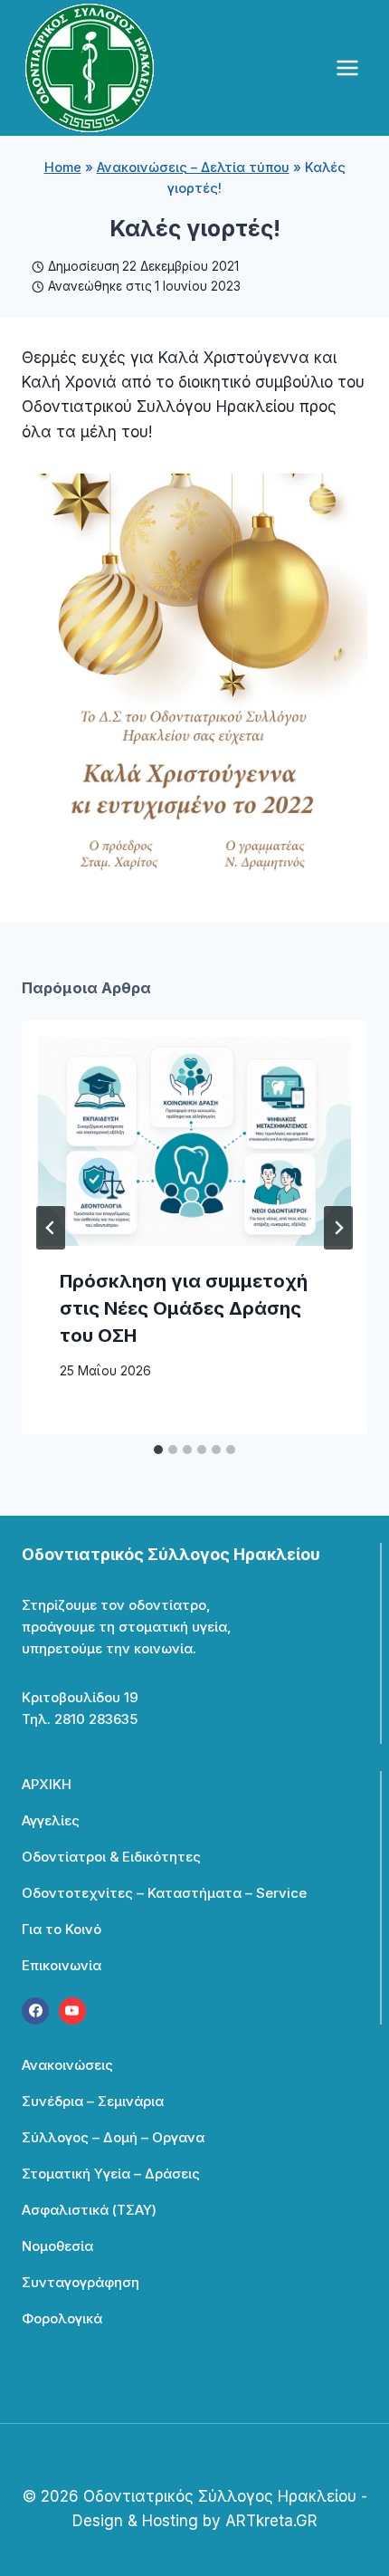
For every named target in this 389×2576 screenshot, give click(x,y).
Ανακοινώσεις (67, 2065)
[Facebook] (35, 2011)
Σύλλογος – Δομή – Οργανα (113, 2137)
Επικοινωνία (62, 1965)
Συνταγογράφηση (81, 2282)
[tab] (158, 1450)
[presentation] (194, 1141)
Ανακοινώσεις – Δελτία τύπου (193, 167)
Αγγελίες (51, 1820)
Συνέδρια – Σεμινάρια (93, 2101)
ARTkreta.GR (271, 2521)
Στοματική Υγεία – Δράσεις (111, 2174)
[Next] (338, 1228)
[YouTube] (72, 2011)
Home (63, 167)
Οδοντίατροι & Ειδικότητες (111, 1857)
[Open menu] (347, 67)
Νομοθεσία (57, 2246)
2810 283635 (96, 1719)
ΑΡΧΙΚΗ (47, 1784)
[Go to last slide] (51, 1228)
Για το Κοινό (62, 1929)
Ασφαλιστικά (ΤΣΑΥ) (89, 2210)
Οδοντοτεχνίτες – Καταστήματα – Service (164, 1893)
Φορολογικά (62, 2318)
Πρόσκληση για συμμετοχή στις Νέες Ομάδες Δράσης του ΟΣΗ (184, 1308)
